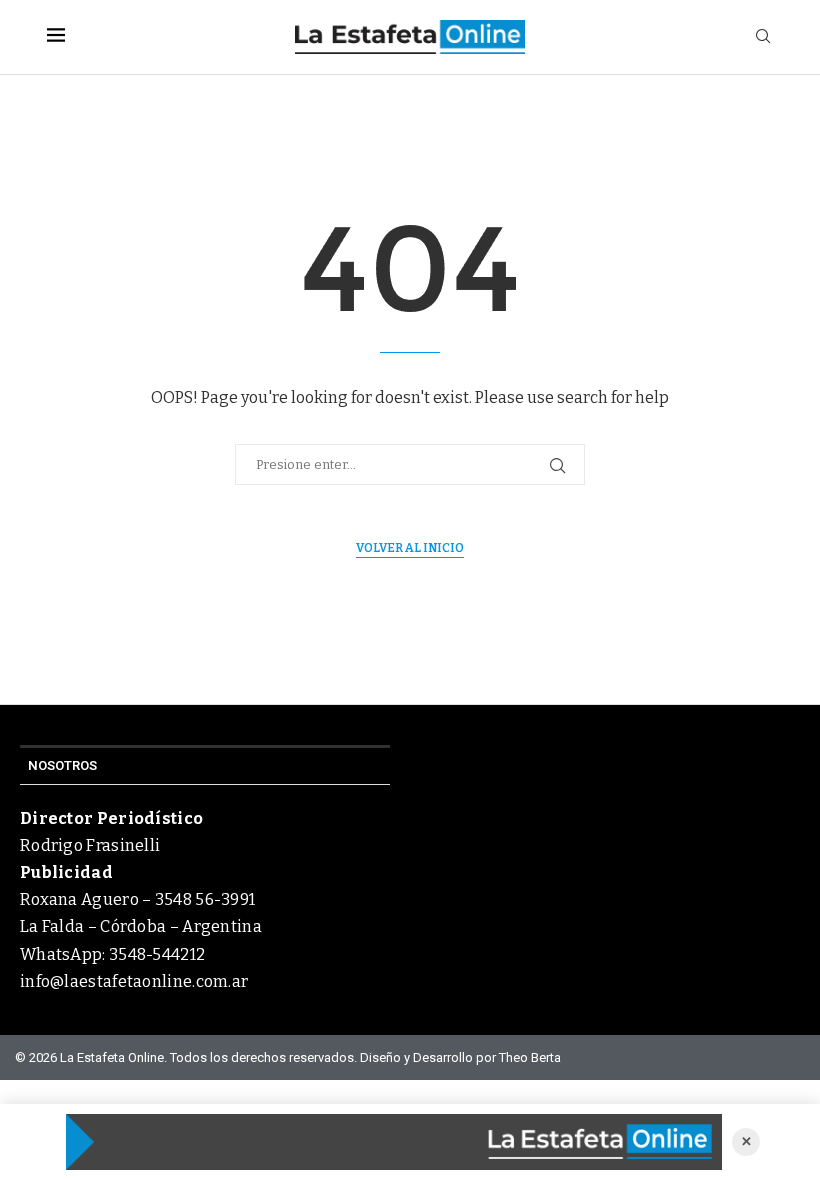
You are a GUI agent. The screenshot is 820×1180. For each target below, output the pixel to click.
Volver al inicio (410, 548)
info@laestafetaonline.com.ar (134, 981)
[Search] (763, 37)
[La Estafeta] (394, 1142)
